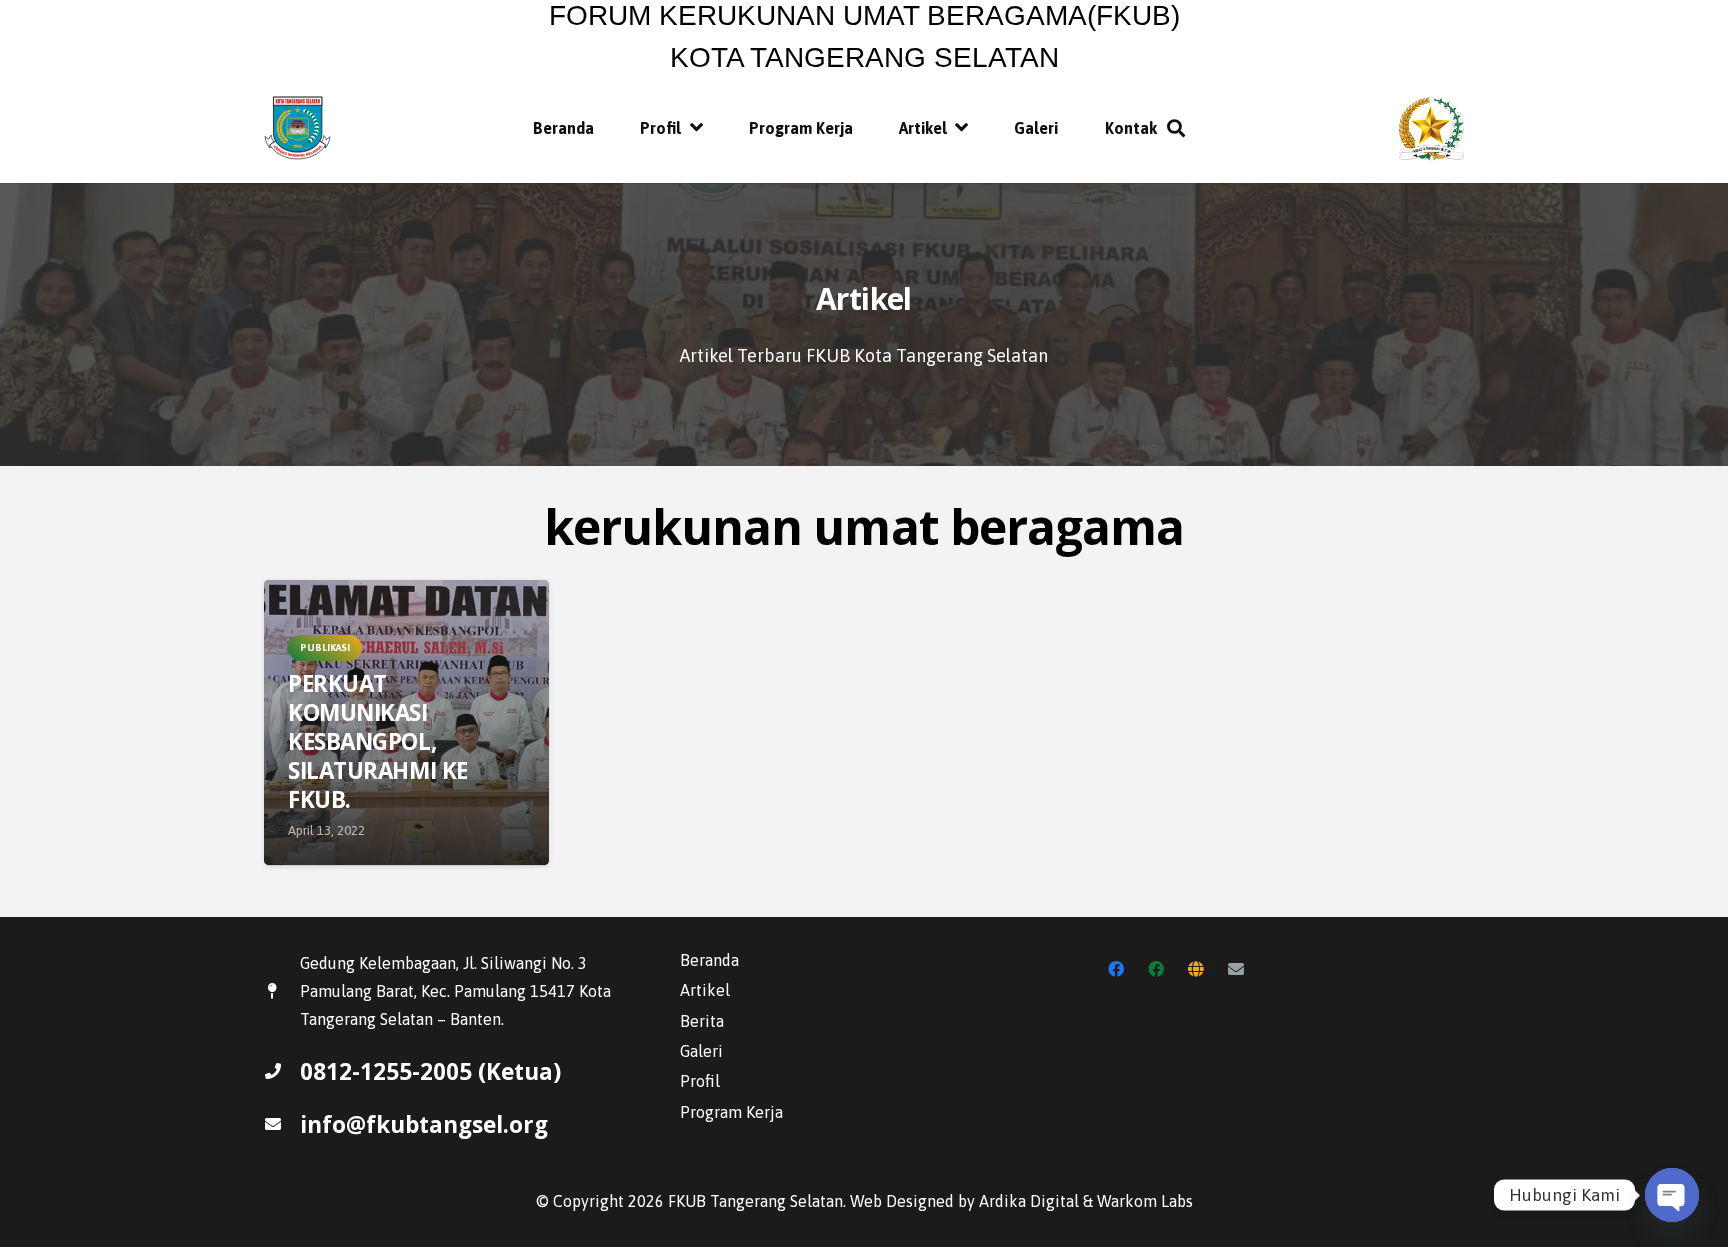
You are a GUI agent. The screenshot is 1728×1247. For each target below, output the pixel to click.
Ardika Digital (1029, 1201)
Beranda (709, 960)
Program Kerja (731, 1112)
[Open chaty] (1672, 1195)
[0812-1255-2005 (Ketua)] (282, 1071)
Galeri (701, 1051)
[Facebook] (1116, 969)
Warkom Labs (1145, 1201)
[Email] (1236, 969)
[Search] (1177, 128)
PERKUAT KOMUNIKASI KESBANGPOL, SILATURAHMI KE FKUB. (378, 742)
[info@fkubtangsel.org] (282, 1124)
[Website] (1196, 969)
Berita (702, 1021)
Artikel (705, 990)
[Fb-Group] (1156, 969)
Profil (700, 1081)
